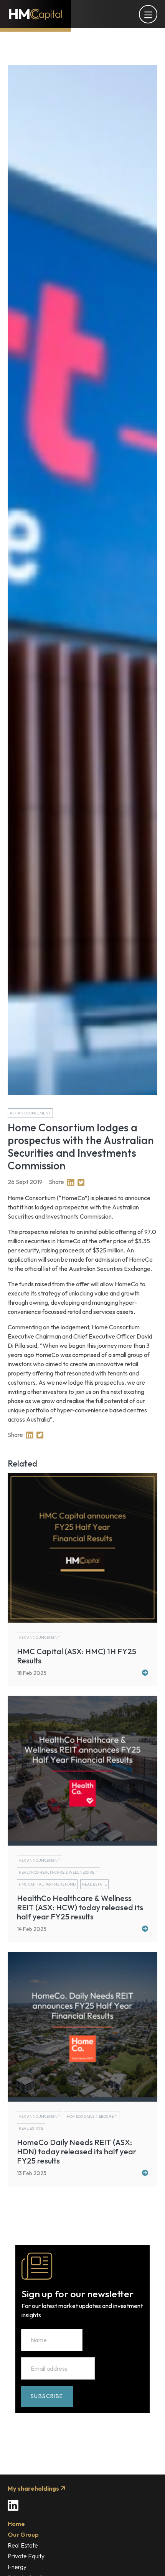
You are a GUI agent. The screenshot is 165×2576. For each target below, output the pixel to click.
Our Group (23, 2534)
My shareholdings (34, 2488)
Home (16, 2524)
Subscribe (47, 2396)
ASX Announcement (30, 1113)
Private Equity (26, 2556)
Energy (17, 2567)
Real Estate (23, 2545)
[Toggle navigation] (148, 14)
